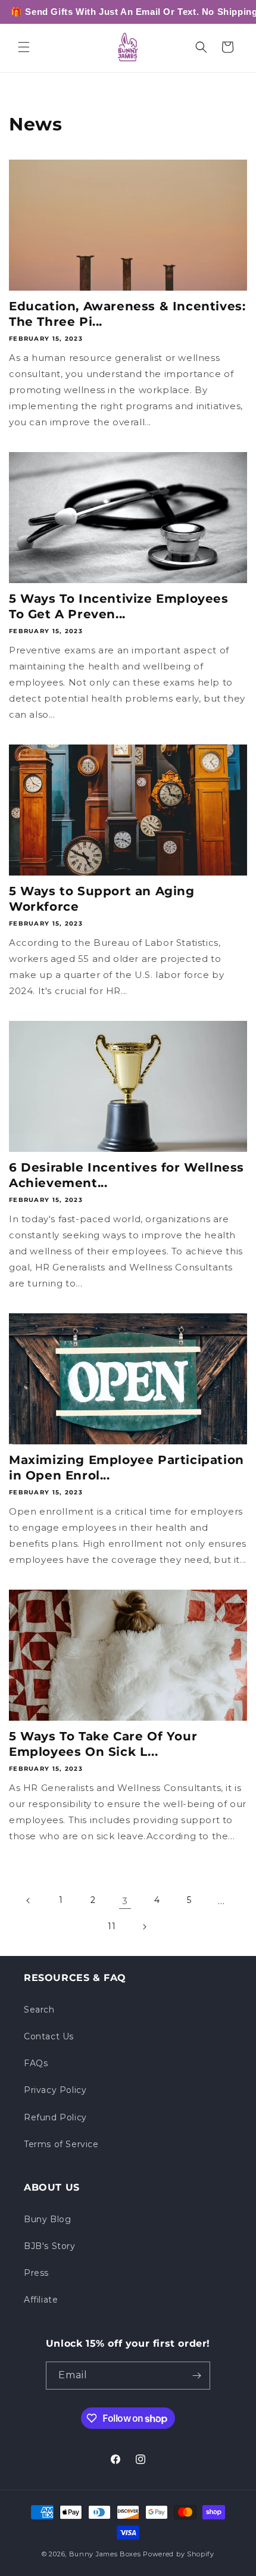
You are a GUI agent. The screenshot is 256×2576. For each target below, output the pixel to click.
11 (112, 1926)
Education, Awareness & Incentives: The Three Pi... (127, 314)
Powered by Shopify (179, 2554)
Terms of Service (61, 2144)
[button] (24, 47)
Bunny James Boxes (105, 2554)
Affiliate (41, 2300)
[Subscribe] (196, 2376)
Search (39, 2010)
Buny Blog (47, 2219)
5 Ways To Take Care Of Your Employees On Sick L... (103, 1744)
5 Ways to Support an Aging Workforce (102, 899)
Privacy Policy (55, 2090)
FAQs (36, 2063)
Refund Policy (55, 2117)
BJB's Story (50, 2246)
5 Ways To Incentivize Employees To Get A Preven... (119, 606)
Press (36, 2273)
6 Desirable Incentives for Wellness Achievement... (127, 1175)
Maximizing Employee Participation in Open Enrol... (127, 1468)
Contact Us (49, 2036)
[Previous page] (29, 1901)
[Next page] (144, 1927)
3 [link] (125, 1901)
